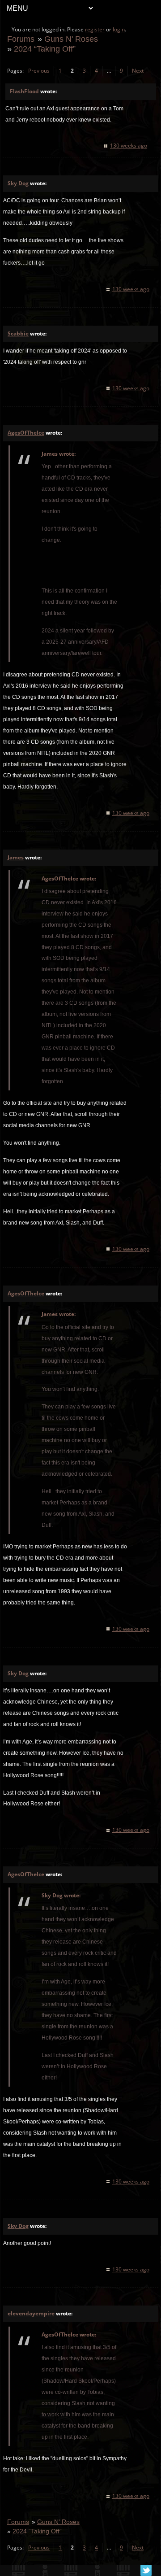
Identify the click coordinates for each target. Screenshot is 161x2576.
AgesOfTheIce (26, 433)
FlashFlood (24, 91)
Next (138, 71)
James (16, 857)
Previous (39, 71)
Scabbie (18, 333)
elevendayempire (31, 2313)
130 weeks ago (129, 146)
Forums (21, 39)
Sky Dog (18, 183)
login (119, 29)
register (95, 29)
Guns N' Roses (71, 39)
